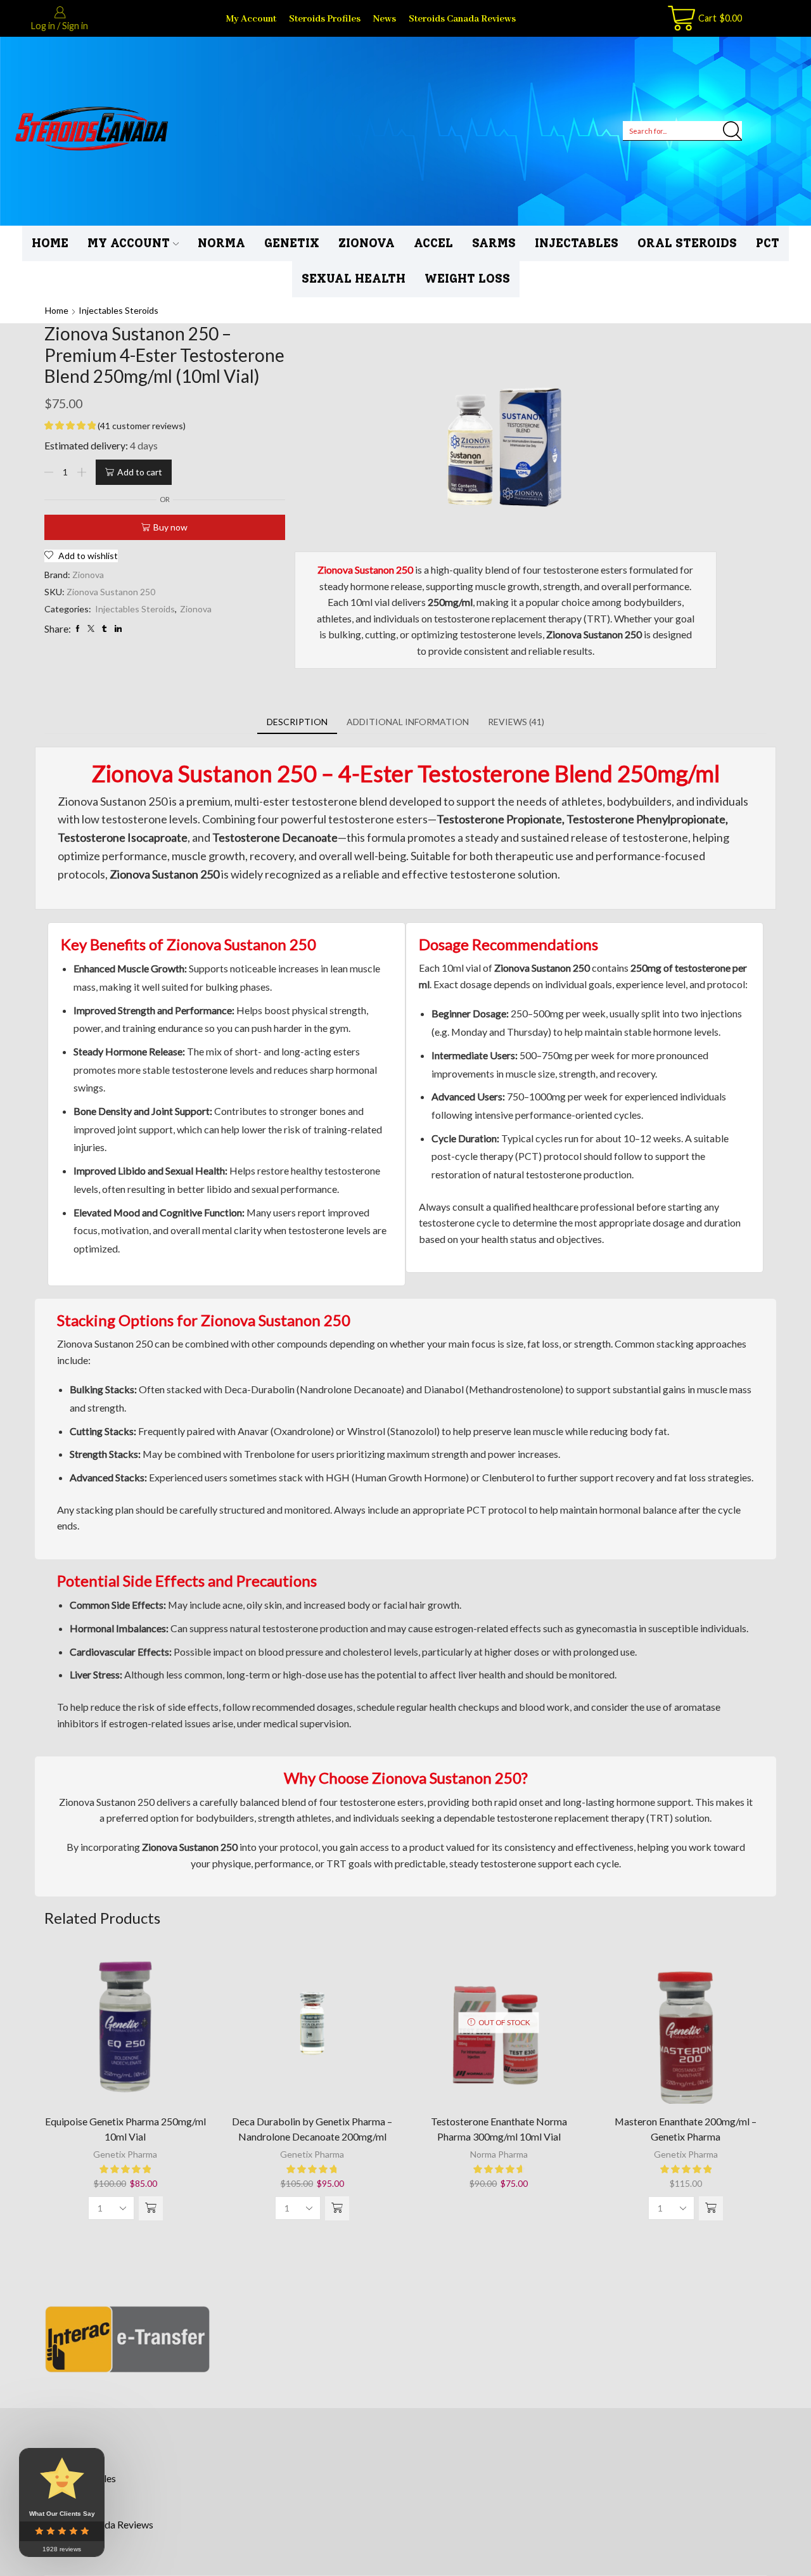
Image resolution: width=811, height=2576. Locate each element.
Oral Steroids (687, 243)
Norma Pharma (499, 2154)
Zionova (367, 243)
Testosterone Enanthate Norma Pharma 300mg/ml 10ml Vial (499, 2129)
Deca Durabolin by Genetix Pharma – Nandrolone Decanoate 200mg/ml (312, 2129)
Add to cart (140, 472)
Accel (433, 243)
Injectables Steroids (118, 310)
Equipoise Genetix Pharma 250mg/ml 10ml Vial (125, 2129)
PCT (768, 243)
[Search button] (732, 131)
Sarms (494, 243)
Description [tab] (297, 722)
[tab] (297, 722)
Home (50, 243)
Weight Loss (467, 279)
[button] (151, 2208)
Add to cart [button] (125, 2027)
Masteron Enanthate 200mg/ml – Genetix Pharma (686, 2129)
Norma (221, 243)
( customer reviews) (142, 426)
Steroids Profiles (325, 19)
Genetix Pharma (125, 2154)
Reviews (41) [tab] (516, 722)
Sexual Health (354, 279)
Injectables (577, 243)
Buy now (170, 527)
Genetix (292, 243)
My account (251, 19)
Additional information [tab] (408, 722)
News (385, 19)
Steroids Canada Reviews (462, 19)
